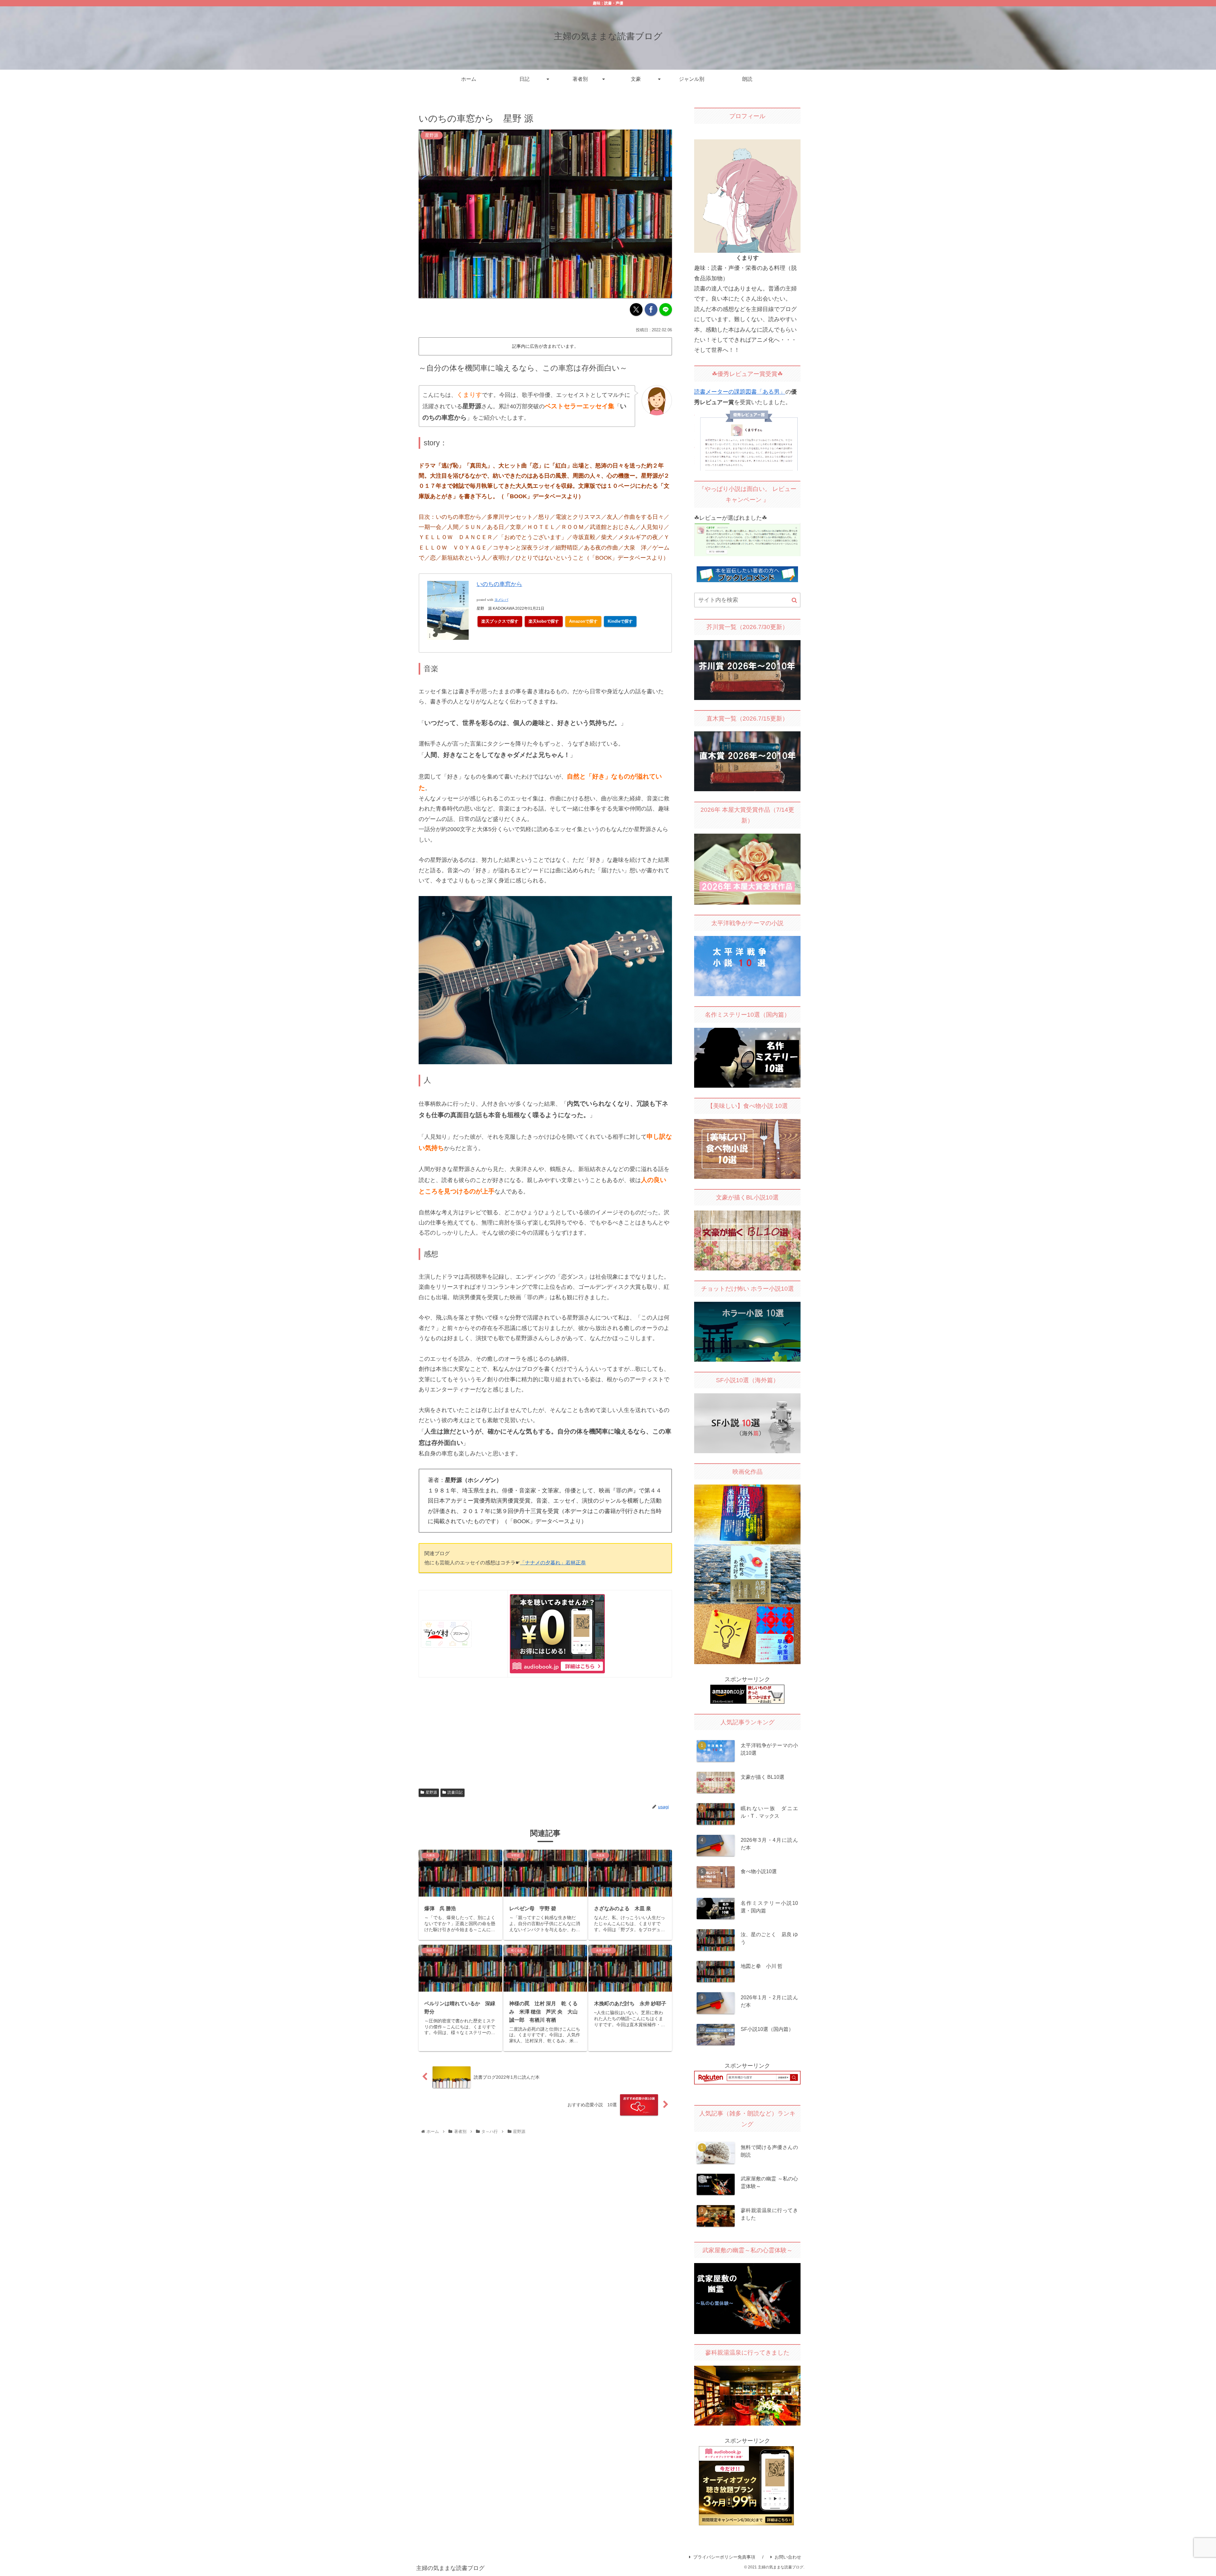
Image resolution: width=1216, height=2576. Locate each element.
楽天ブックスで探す (500, 621)
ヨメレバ (501, 600)
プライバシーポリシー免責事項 (724, 2557)
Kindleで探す (620, 621)
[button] (794, 600)
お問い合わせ (788, 2557)
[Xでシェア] (636, 309)
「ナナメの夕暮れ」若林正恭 (553, 1562)
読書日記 (455, 1792)
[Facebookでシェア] (651, 309)
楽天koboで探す (544, 621)
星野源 (431, 1792)
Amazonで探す (583, 621)
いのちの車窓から (499, 584)
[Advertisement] (545, 1732)
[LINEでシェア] (666, 309)
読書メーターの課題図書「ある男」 (740, 392)
